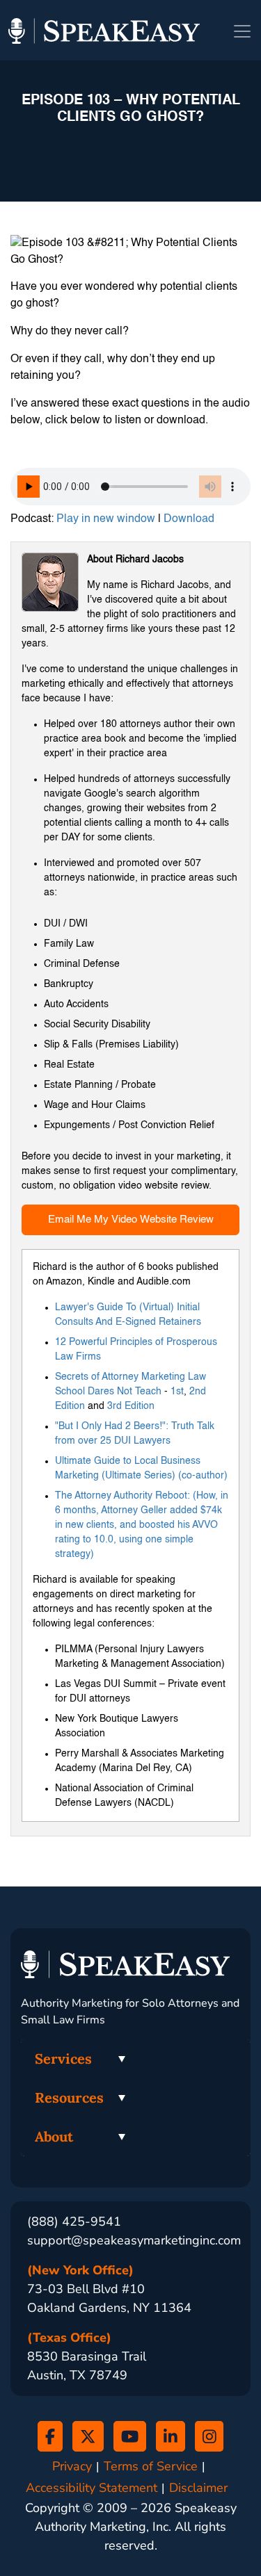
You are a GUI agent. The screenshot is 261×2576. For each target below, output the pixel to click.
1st (177, 1392)
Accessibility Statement (92, 2488)
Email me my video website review (131, 1220)
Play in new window (106, 519)
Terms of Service (151, 2467)
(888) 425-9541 (74, 2222)
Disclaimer (198, 2488)
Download (189, 519)
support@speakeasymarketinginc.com (134, 2240)
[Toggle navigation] (242, 31)
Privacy (72, 2467)
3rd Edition (131, 1406)
